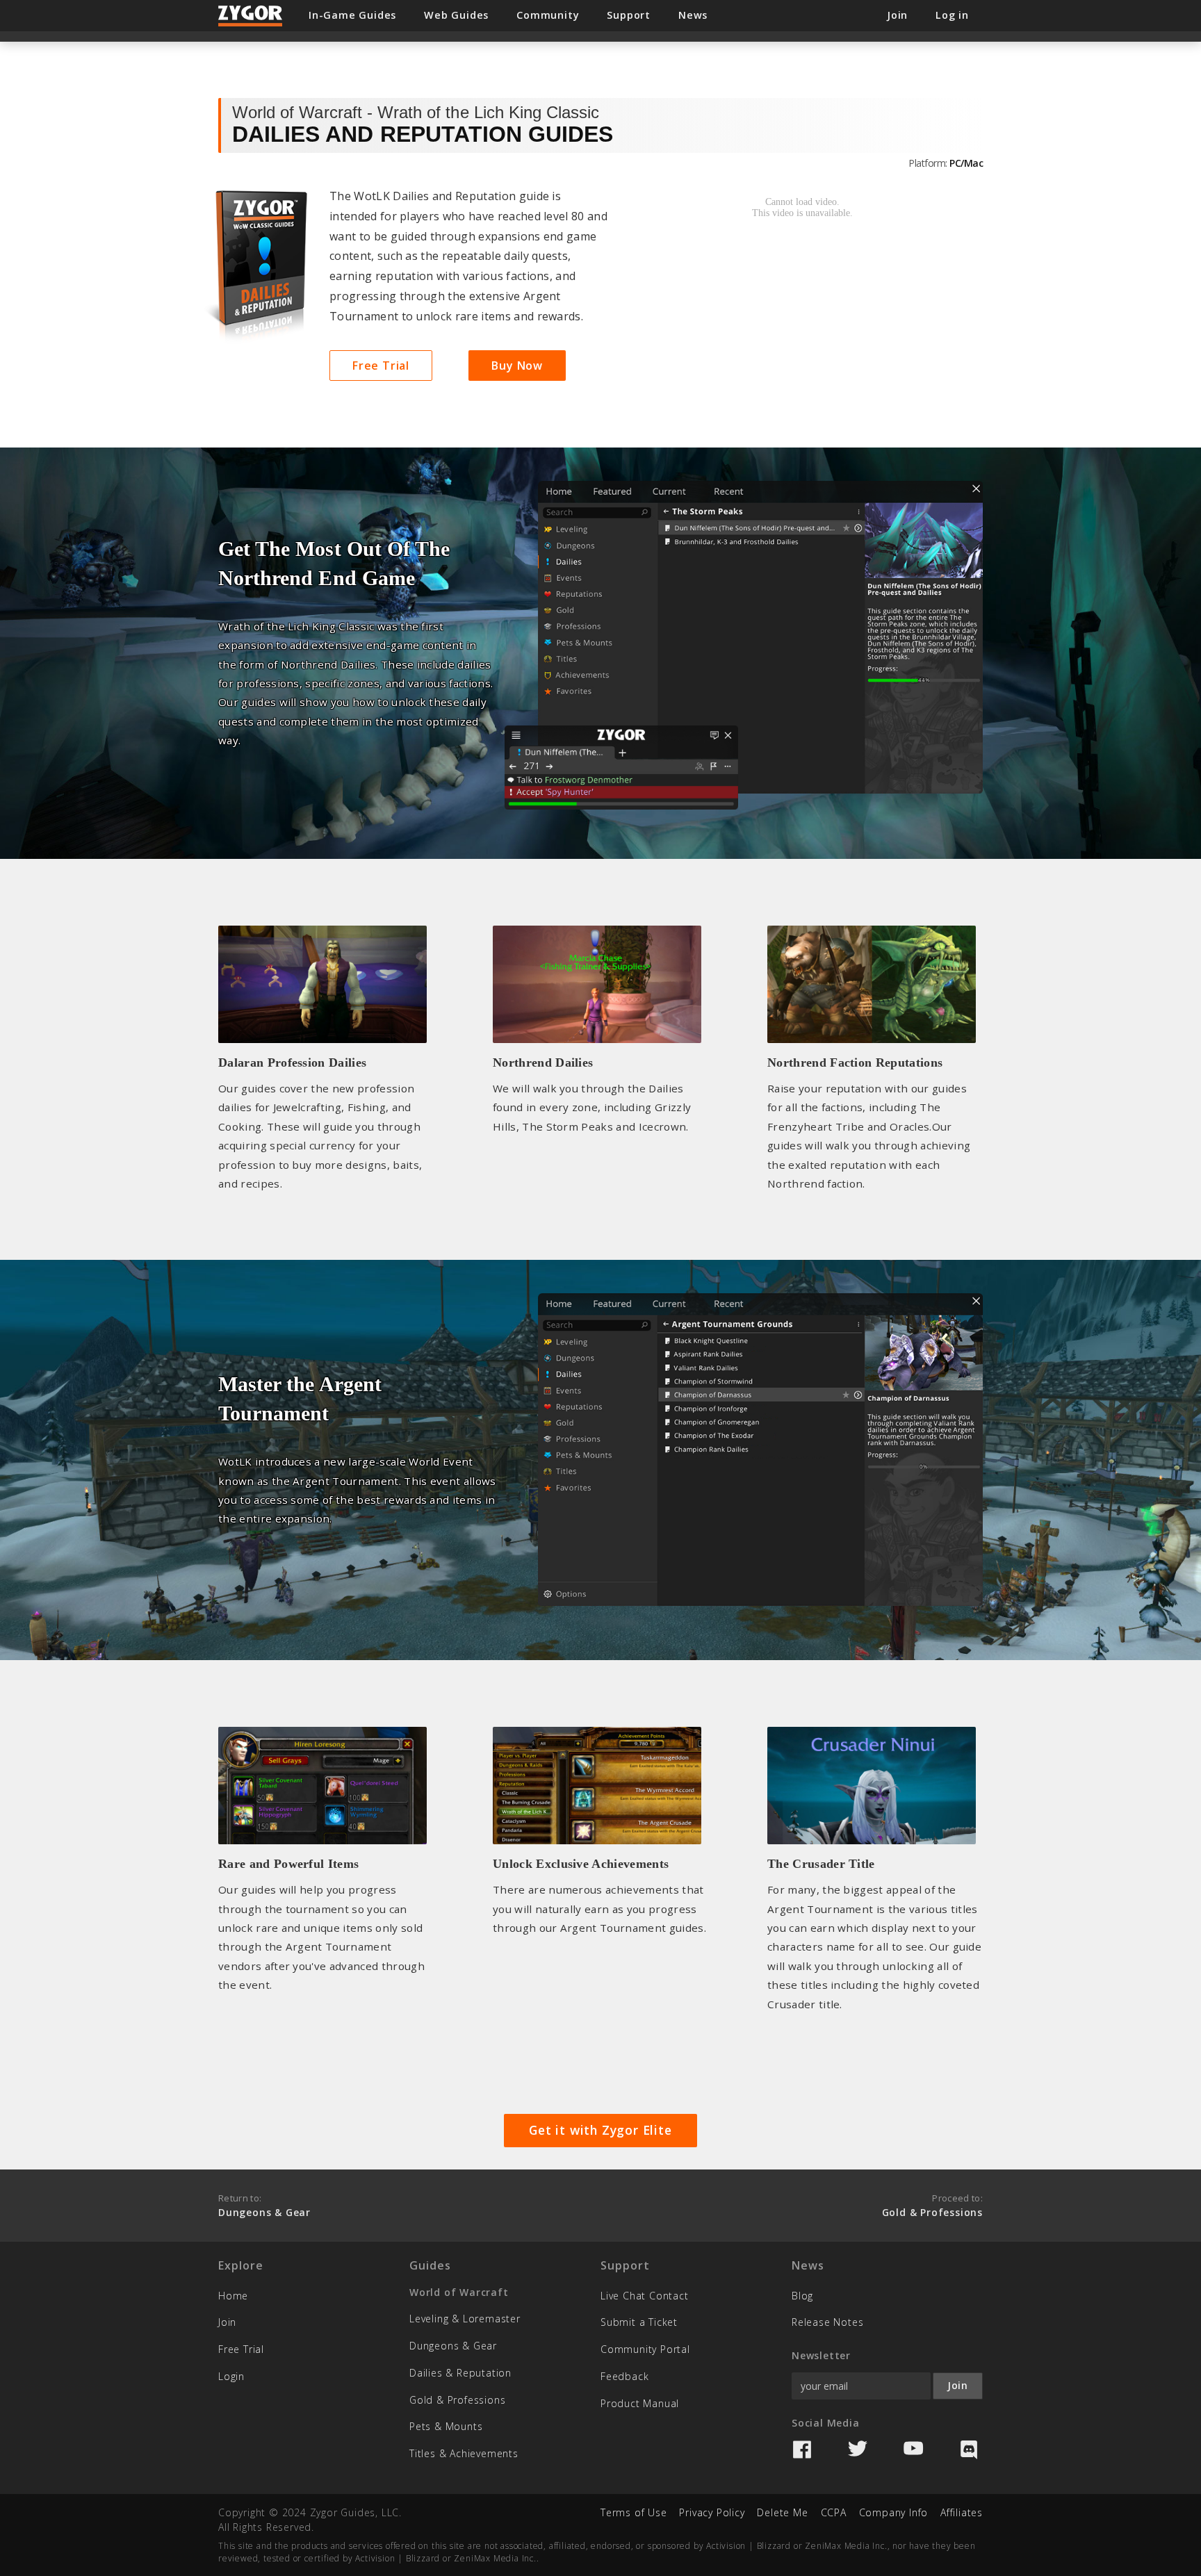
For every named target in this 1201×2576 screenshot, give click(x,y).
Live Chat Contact (645, 2296)
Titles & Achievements (464, 2453)
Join (227, 2322)
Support (629, 15)
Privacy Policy (712, 2512)
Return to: (264, 2205)
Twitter (858, 2450)
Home (233, 2296)
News (693, 15)
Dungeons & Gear (453, 2346)
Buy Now (517, 366)
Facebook (802, 2450)
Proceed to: (932, 2205)
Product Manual (640, 2403)
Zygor (251, 16)
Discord (969, 2450)
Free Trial (381, 366)
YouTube (913, 2450)
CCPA (834, 2512)
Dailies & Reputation (460, 2373)
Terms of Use (634, 2512)
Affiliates (962, 2512)
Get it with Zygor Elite (600, 2130)
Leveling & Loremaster (465, 2319)
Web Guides (456, 15)
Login (231, 2376)
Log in (952, 15)
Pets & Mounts (446, 2426)
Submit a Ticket (639, 2322)
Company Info (894, 2512)
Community (548, 15)
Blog (802, 2296)
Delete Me (782, 2512)
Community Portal (645, 2349)
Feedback (624, 2376)
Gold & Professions (457, 2400)
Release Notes (827, 2322)
